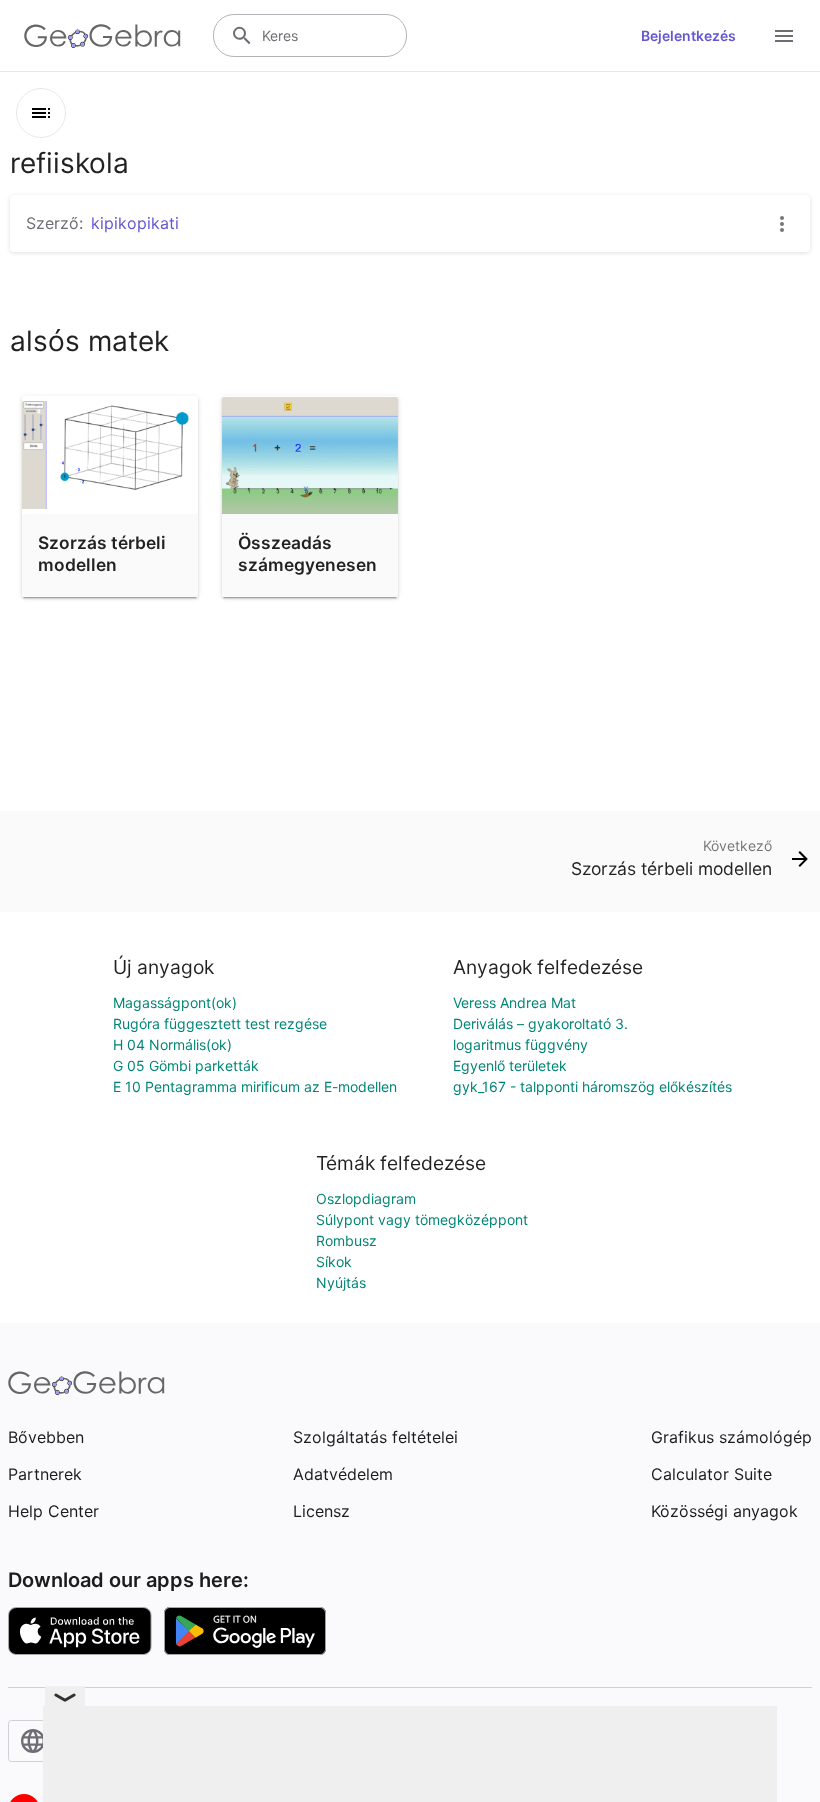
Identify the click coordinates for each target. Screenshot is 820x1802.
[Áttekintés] (41, 113)
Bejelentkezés (688, 35)
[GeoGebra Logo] (102, 36)
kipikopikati (135, 223)
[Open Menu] (784, 36)
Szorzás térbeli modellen (102, 553)
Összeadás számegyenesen (307, 553)
